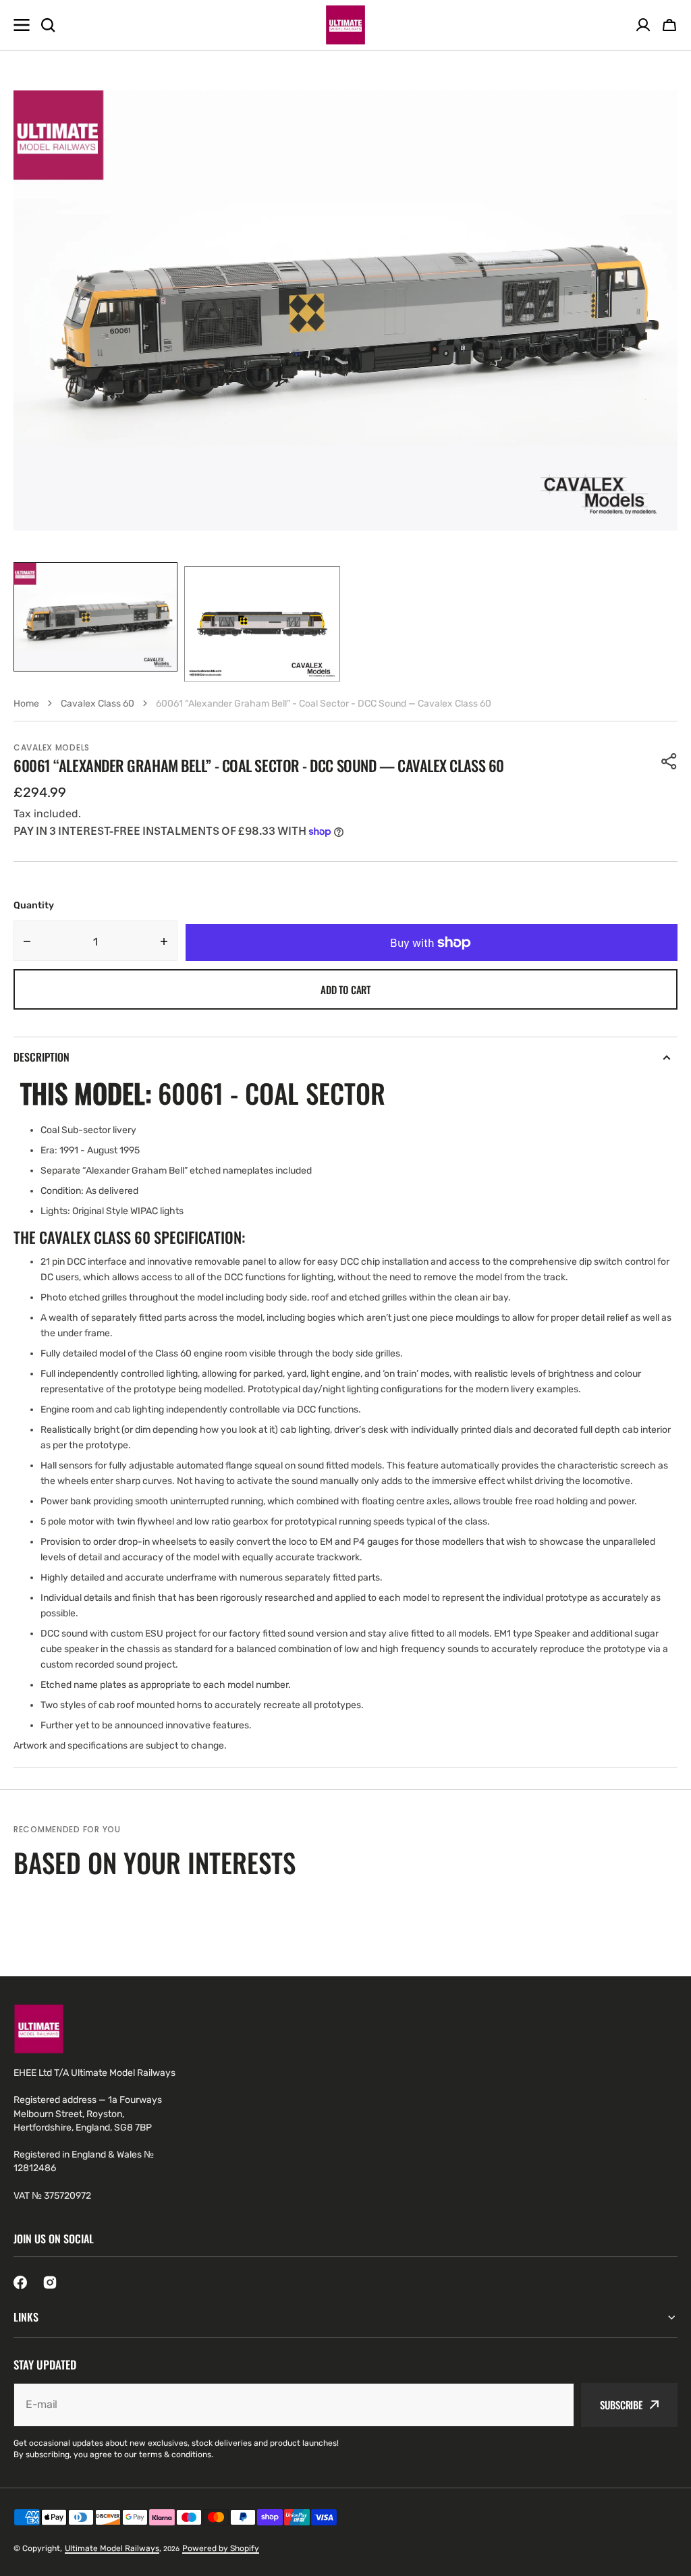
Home (26, 704)
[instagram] (50, 2282)
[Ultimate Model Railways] (345, 25)
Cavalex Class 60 (98, 704)
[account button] (643, 25)
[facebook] (20, 2282)
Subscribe (621, 2405)
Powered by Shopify (221, 2548)
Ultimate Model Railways (112, 2548)
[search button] (48, 25)
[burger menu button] (22, 25)
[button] (669, 25)
